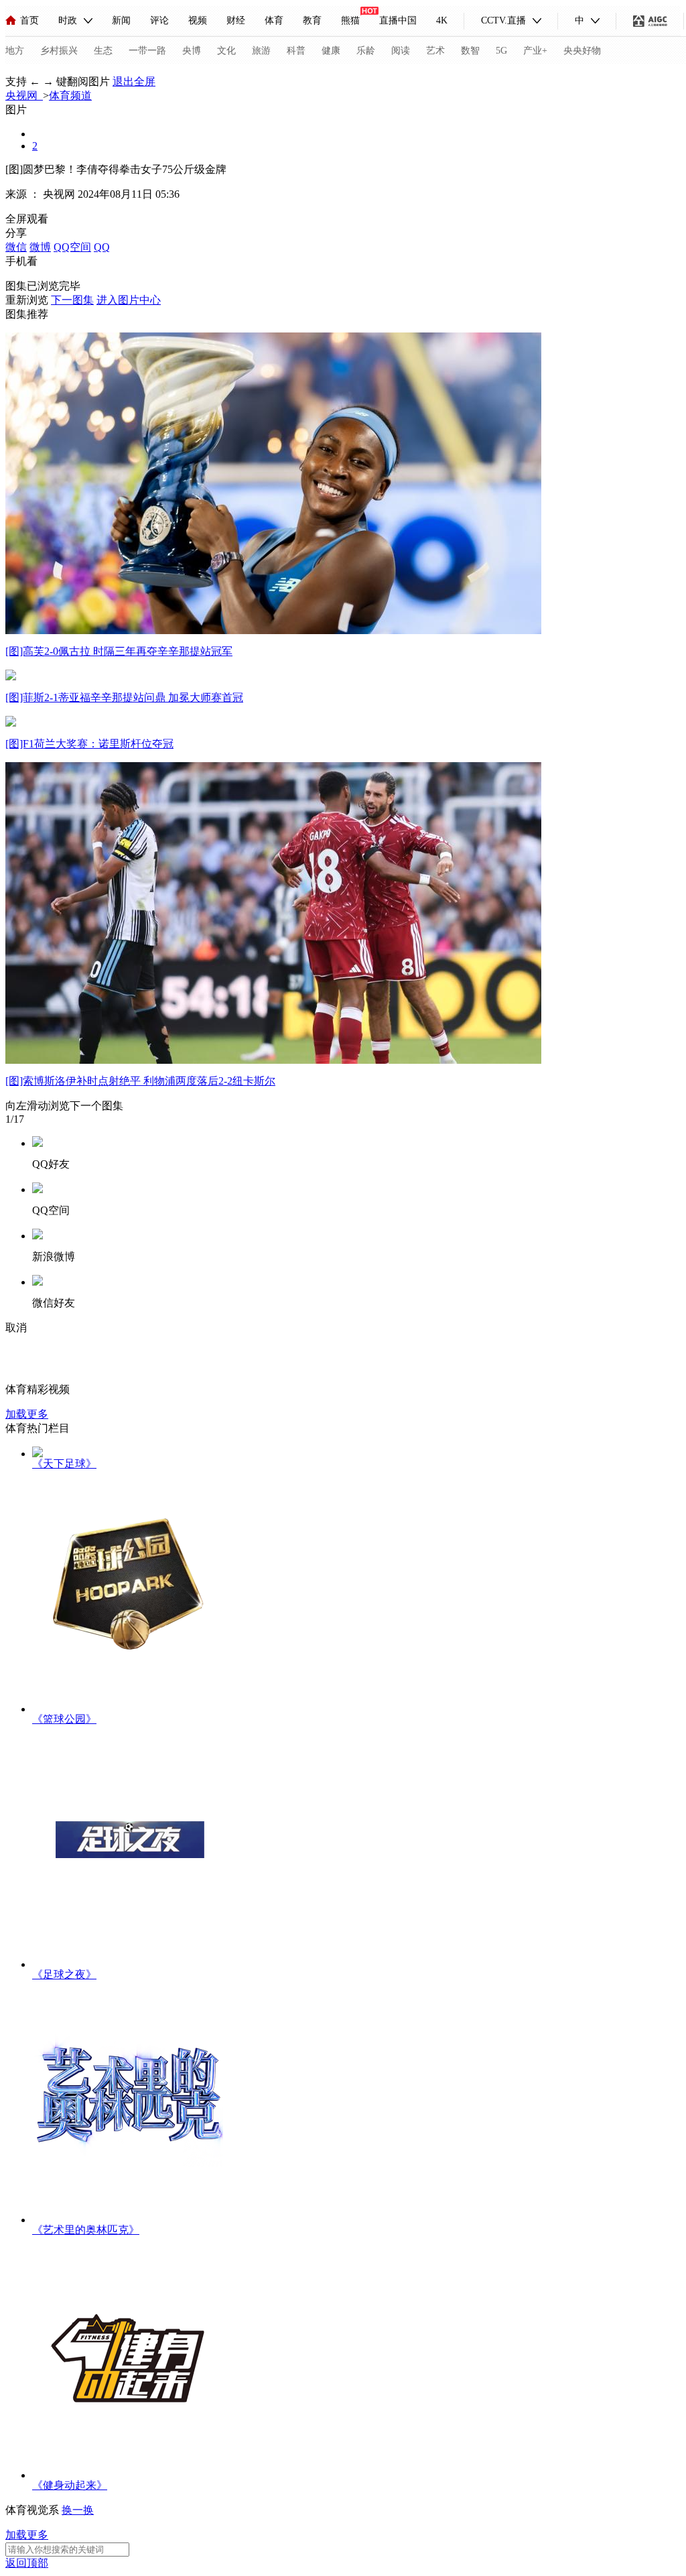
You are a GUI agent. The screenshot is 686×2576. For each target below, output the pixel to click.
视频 (198, 20)
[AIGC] (650, 21)
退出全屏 (134, 81)
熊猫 (350, 20)
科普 (296, 51)
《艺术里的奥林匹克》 (86, 2230)
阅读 (401, 51)
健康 (331, 51)
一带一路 (147, 51)
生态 (103, 51)
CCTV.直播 (503, 20)
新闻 (121, 20)
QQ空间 (72, 247)
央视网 (24, 96)
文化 (226, 51)
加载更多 (27, 1414)
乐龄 (366, 51)
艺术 (435, 51)
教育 (312, 20)
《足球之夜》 (64, 1974)
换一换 (78, 2510)
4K (442, 20)
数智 (470, 51)
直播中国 (398, 20)
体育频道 (70, 96)
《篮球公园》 (64, 1719)
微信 (16, 247)
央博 (192, 51)
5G (501, 51)
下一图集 (72, 300)
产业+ (535, 51)
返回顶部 (27, 2563)
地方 (15, 51)
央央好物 (582, 51)
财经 (236, 20)
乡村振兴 (59, 51)
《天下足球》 (64, 1464)
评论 (159, 20)
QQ (102, 247)
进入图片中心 (129, 300)
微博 (40, 247)
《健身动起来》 (70, 2485)
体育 (274, 20)
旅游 (261, 51)
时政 (68, 20)
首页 (29, 20)
